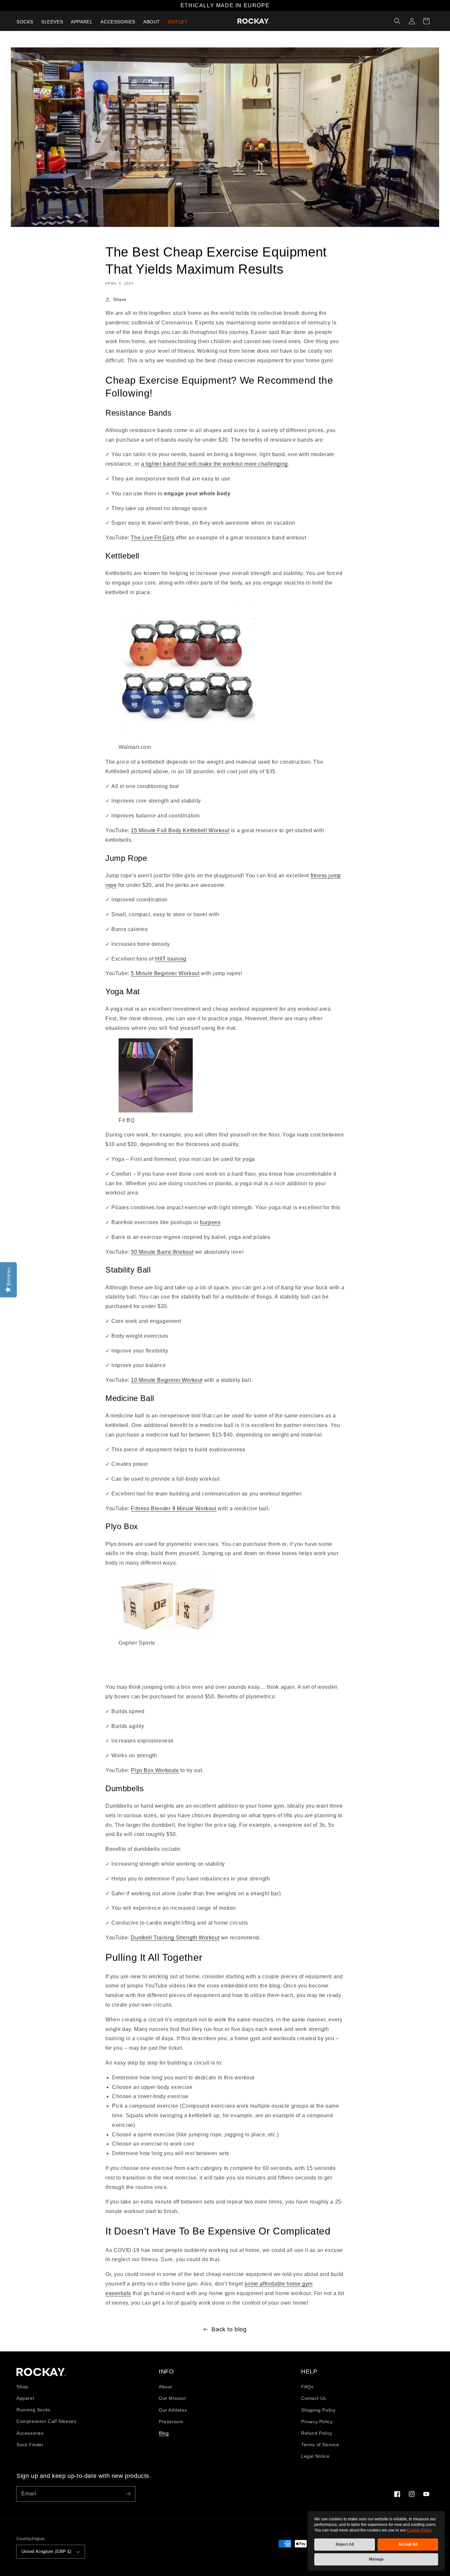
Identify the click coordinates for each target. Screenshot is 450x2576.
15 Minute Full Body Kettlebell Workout (180, 830)
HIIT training (171, 959)
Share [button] (120, 299)
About (165, 2387)
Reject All (345, 2544)
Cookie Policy (419, 2530)
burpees (210, 1222)
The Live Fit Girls (153, 538)
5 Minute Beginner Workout (165, 973)
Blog (164, 2433)
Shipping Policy (318, 2410)
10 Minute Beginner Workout (167, 1380)
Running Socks (33, 2410)
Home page (42, 2372)
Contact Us (314, 2398)
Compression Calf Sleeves (46, 2421)
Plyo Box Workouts (155, 1770)
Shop (22, 2387)
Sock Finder (30, 2445)
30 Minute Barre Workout (162, 1252)
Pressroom (171, 2422)
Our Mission (172, 2398)
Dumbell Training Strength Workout (175, 1938)
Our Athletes (173, 2410)
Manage (376, 2559)
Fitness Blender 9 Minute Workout (173, 1508)
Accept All (408, 2544)
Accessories (30, 2433)
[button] (397, 21)
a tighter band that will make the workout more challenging (214, 464)
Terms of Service (320, 2445)
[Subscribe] (128, 2494)
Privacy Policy (317, 2422)
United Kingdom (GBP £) (46, 2551)
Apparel (25, 2398)
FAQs (307, 2387)
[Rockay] (254, 21)
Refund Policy (317, 2433)
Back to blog (229, 2329)
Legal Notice (315, 2456)
